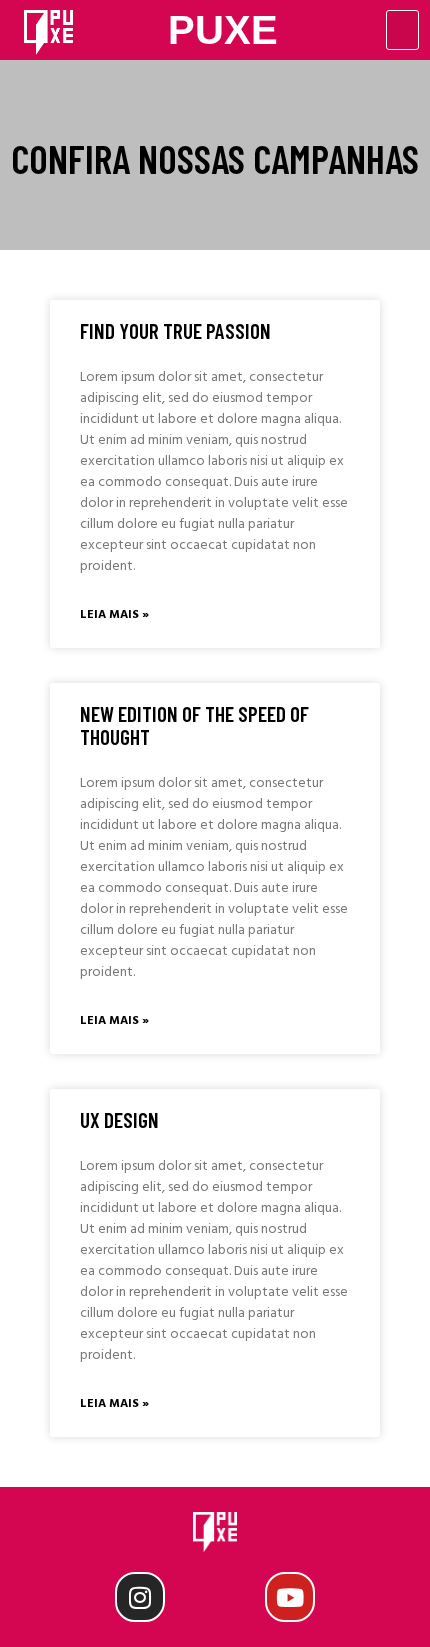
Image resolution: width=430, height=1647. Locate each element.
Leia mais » (114, 615)
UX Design (119, 1119)
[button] (403, 30)
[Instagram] (140, 1597)
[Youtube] (290, 1597)
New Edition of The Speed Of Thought (194, 724)
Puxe (223, 30)
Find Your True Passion (175, 330)
